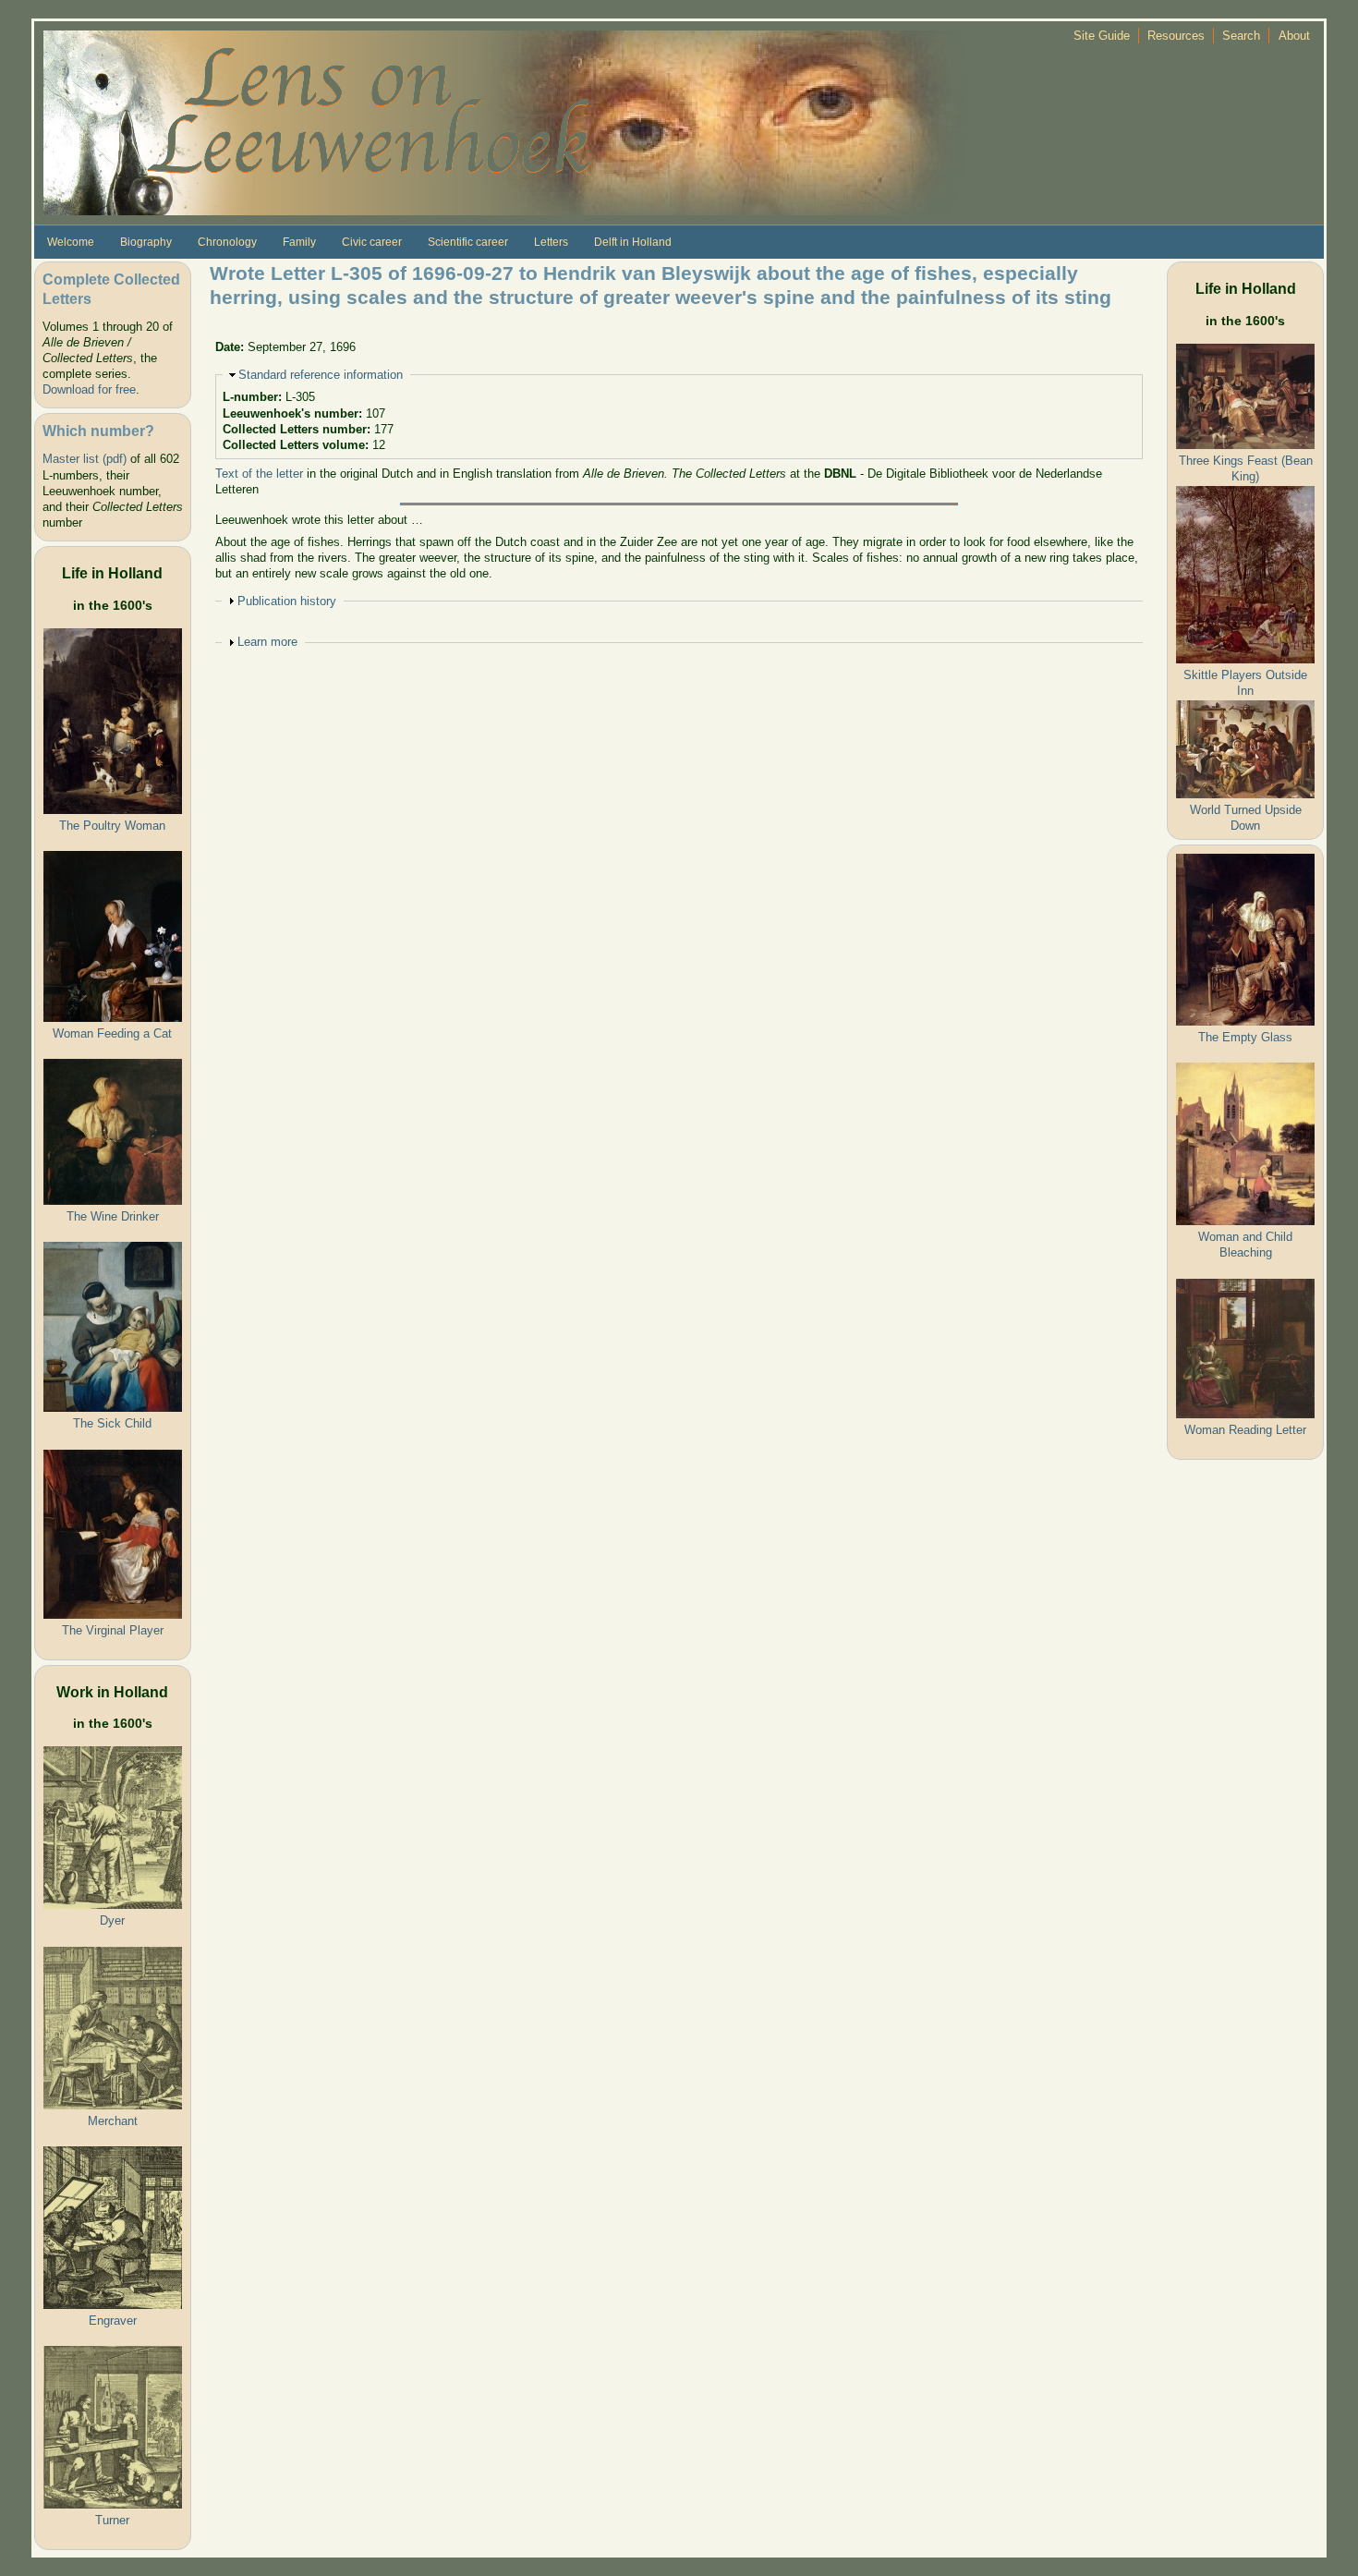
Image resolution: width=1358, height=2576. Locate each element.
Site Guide (1102, 36)
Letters (551, 242)
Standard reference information (321, 375)
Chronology (227, 242)
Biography (146, 242)
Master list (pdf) (85, 459)
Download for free (89, 389)
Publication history (287, 601)
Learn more (267, 642)
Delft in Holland (633, 242)
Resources (1176, 36)
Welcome (71, 242)
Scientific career (468, 242)
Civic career (372, 242)
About (1294, 36)
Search (1241, 36)
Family (299, 242)
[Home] (505, 122)
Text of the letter (259, 474)
